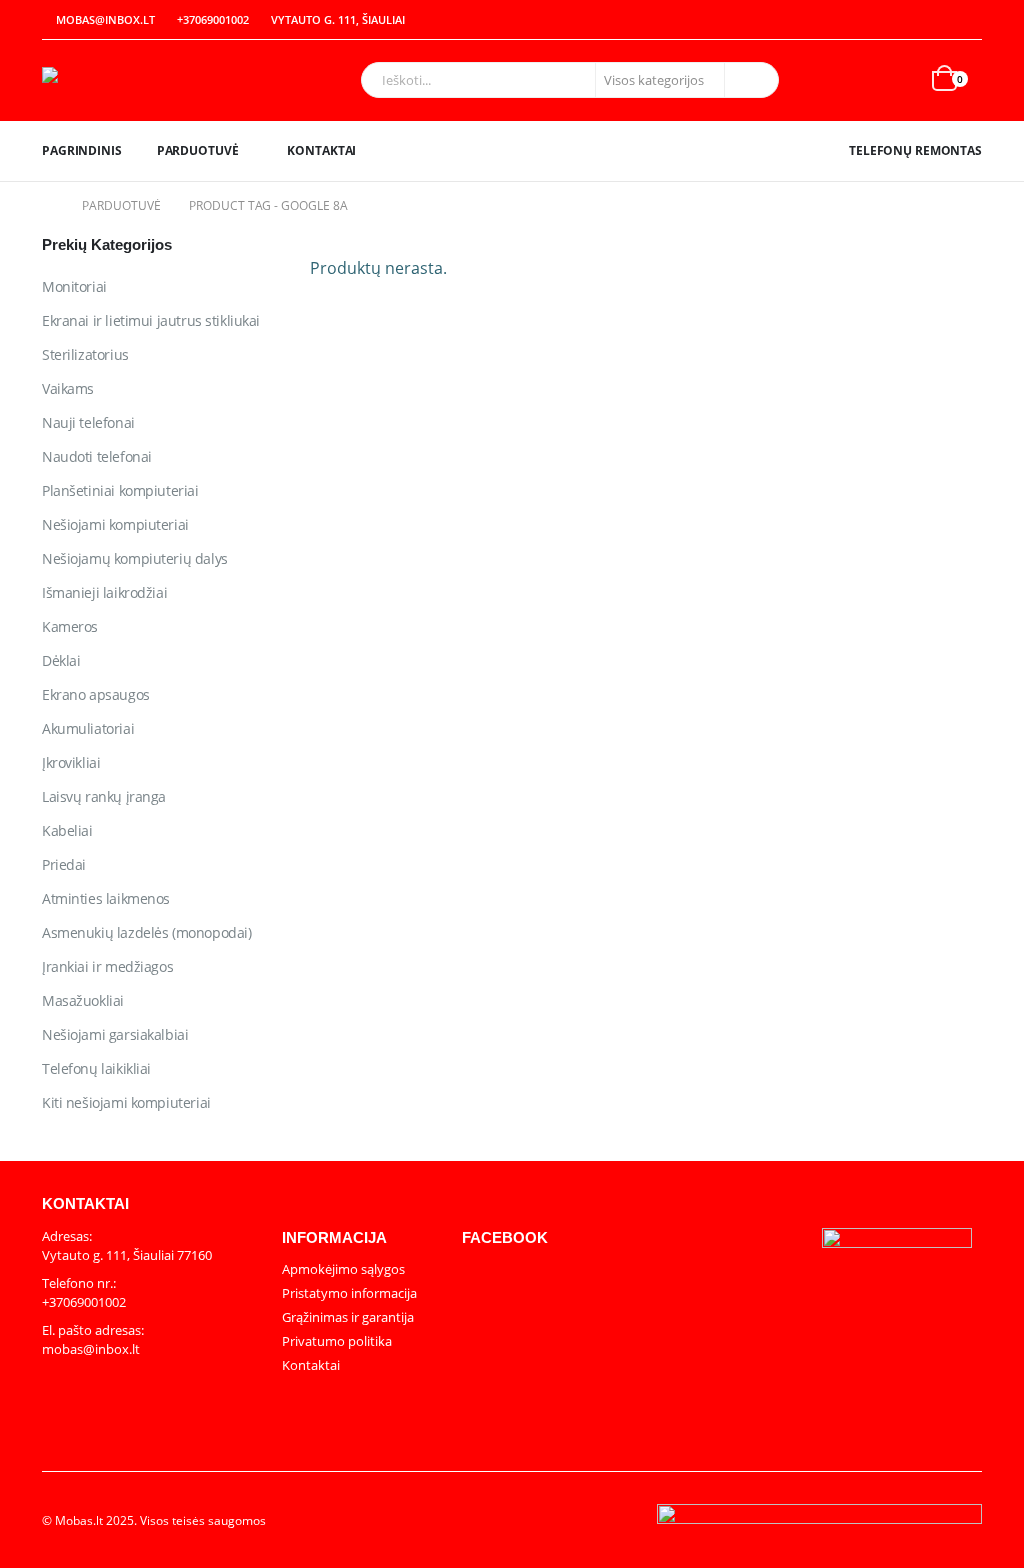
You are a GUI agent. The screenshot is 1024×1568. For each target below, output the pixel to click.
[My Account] (924, 20)
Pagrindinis (82, 150)
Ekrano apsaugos (96, 694)
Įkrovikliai (71, 762)
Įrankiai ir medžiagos (107, 966)
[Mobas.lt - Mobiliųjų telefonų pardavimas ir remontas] (127, 80)
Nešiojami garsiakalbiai (115, 1034)
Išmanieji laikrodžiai (104, 592)
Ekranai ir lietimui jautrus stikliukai (151, 320)
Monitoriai (74, 286)
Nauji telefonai (88, 422)
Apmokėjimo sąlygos (343, 1269)
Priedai (64, 864)
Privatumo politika (337, 1341)
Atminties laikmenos (106, 898)
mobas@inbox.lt (105, 19)
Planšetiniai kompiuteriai (120, 490)
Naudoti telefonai (97, 456)
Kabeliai (67, 830)
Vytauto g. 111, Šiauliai (338, 19)
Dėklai (61, 660)
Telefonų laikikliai (96, 1068)
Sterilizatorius (85, 354)
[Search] (750, 80)
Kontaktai (321, 150)
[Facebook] (968, 20)
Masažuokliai (83, 1000)
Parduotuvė (198, 150)
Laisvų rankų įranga (104, 796)
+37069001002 (213, 19)
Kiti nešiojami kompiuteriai (126, 1102)
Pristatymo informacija (349, 1293)
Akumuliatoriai (88, 728)
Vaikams (68, 388)
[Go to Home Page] (48, 206)
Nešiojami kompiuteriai (115, 524)
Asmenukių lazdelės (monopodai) (146, 932)
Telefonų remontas (915, 150)
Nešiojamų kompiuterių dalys (135, 558)
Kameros (70, 626)
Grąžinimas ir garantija (348, 1317)
